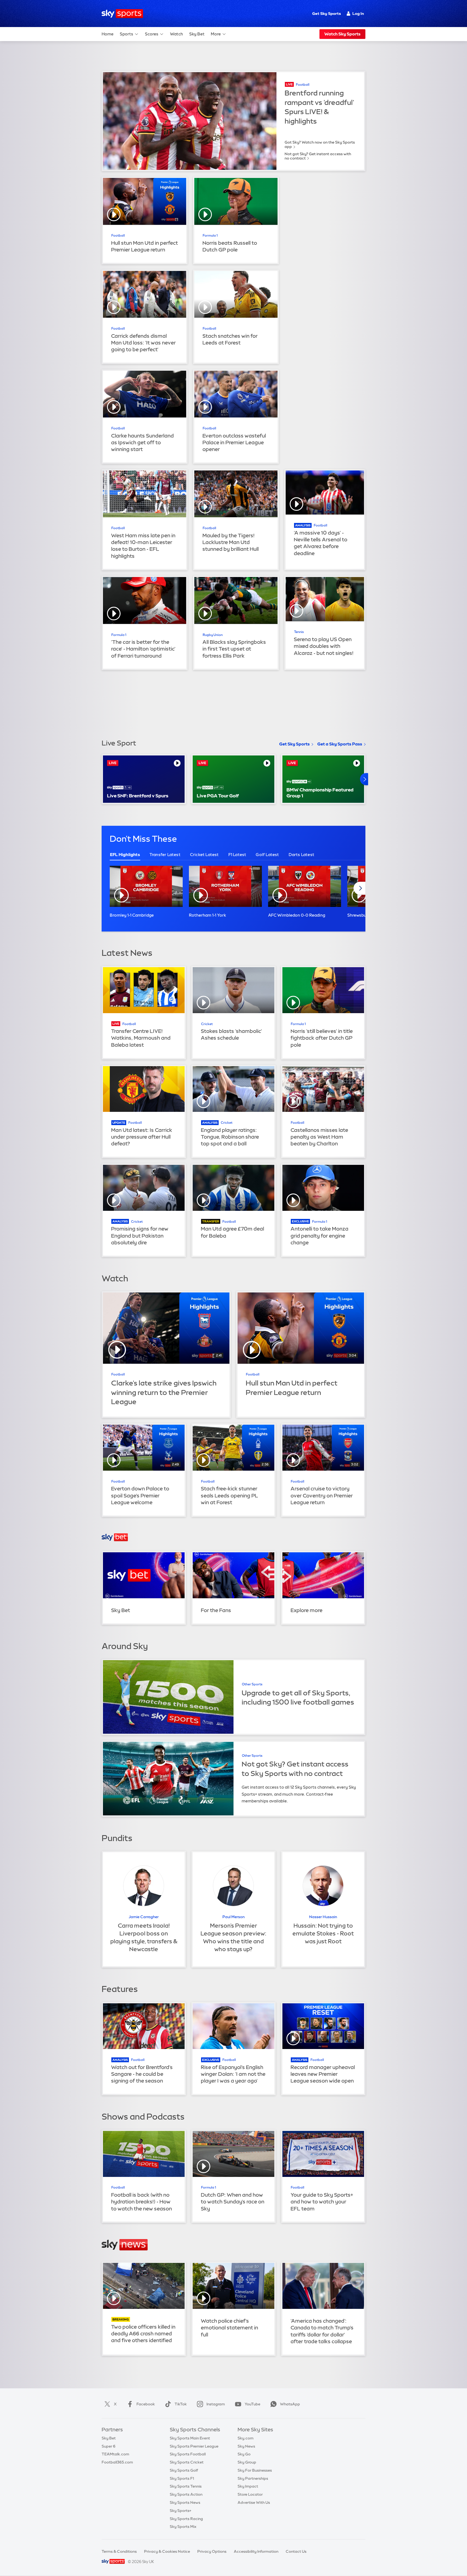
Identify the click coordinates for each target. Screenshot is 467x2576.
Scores (152, 34)
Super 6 (109, 2446)
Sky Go (244, 2454)
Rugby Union (213, 635)
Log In (358, 14)
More (216, 34)
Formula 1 (210, 236)
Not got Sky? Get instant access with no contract (318, 156)
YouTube (252, 2404)
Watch (176, 34)
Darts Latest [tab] (301, 855)
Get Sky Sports (326, 14)
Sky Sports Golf (184, 2470)
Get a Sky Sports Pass (340, 744)
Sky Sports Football (188, 2454)
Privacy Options (212, 2551)
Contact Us (296, 2551)
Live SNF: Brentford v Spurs (138, 796)
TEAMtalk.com (115, 2454)
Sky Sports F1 (182, 2478)
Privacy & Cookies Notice (167, 2551)
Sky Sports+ (181, 2511)
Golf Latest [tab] (267, 855)
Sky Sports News (185, 2502)
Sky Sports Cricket (187, 2462)
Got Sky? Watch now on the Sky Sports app (320, 144)
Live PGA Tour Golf (218, 796)
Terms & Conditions (119, 2551)
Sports (126, 34)
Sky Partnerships (253, 2478)
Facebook (146, 2404)
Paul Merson (234, 1917)
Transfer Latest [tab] (165, 855)
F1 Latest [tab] (237, 855)
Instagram (216, 2404)
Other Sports (252, 1684)
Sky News (246, 2446)
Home (108, 34)
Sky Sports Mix (183, 2527)
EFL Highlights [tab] (125, 855)
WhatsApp (290, 2404)
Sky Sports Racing (186, 2519)
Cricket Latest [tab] (204, 855)
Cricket (207, 1024)
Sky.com (246, 2438)
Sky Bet (197, 34)
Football (303, 85)
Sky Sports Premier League (194, 2446)
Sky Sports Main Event (190, 2438)
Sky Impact (248, 2486)
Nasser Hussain (323, 1917)
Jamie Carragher (144, 1917)
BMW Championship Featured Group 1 (320, 793)
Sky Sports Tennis (186, 2486)
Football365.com (117, 2462)
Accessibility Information (256, 2551)
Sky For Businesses (255, 2470)
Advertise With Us (254, 2502)
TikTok (181, 2404)
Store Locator (250, 2494)
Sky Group (247, 2462)
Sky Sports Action (186, 2494)
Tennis (299, 632)
